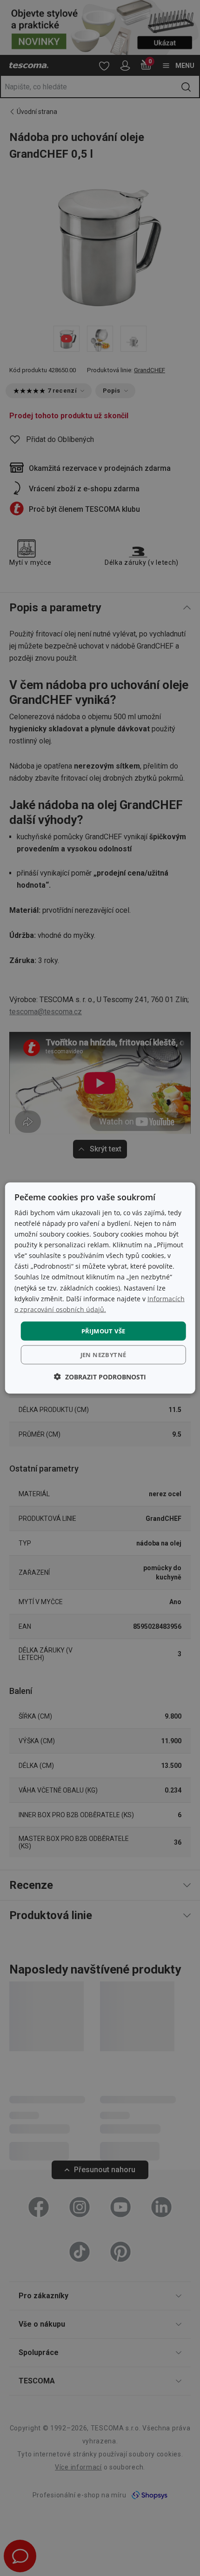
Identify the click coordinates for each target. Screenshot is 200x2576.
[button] (100, 1377)
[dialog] (100, 1288)
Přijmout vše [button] (103, 1331)
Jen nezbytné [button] (103, 1355)
